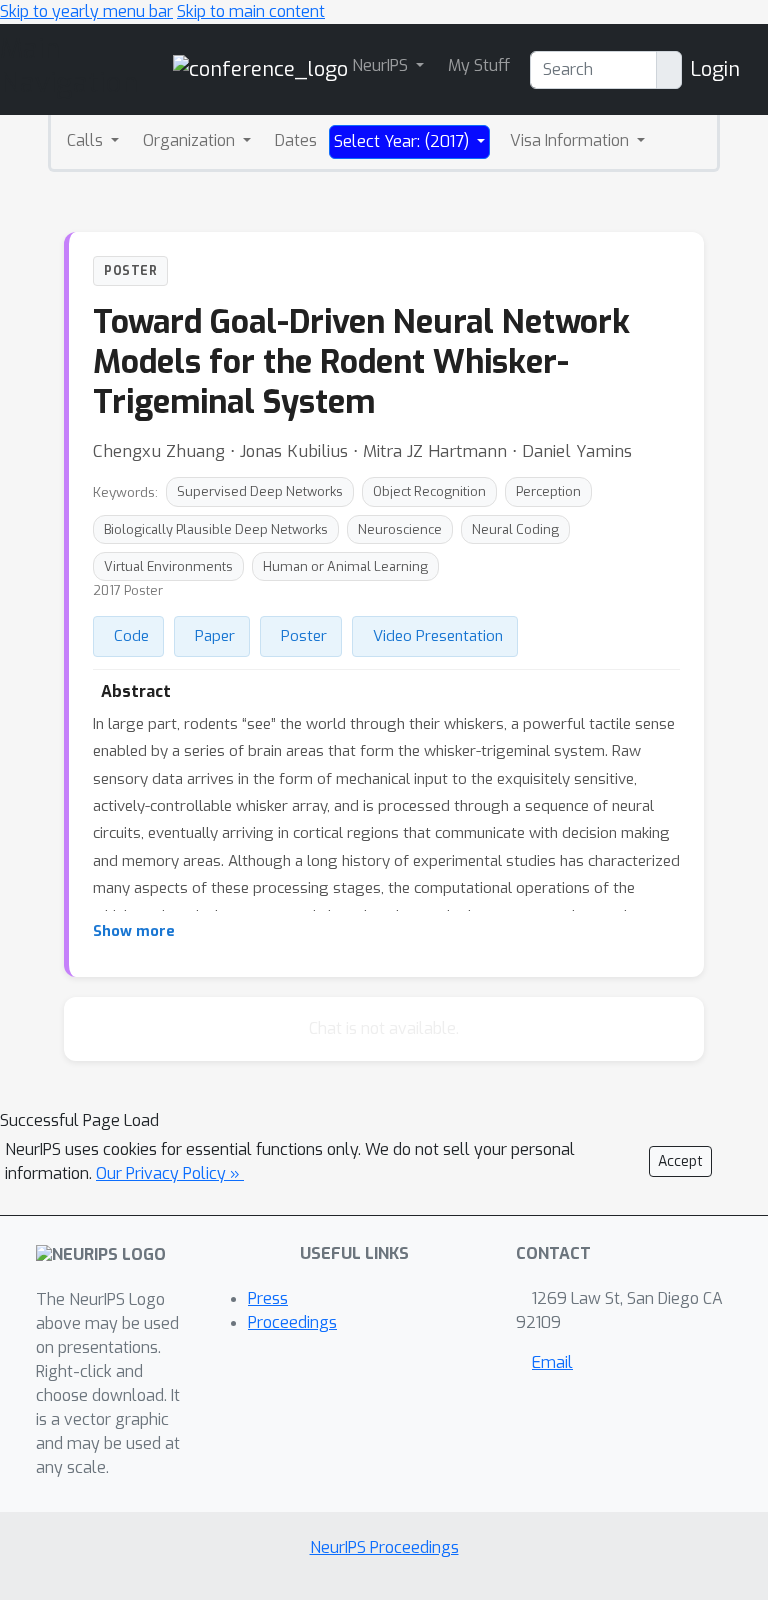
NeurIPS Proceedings (384, 1547)
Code (131, 636)
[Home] (260, 68)
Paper (215, 636)
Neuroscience (400, 529)
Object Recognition (429, 491)
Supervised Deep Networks (260, 491)
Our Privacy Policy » (170, 1173)
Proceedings (292, 1322)
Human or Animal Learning (345, 566)
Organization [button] (191, 140)
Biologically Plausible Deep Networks (216, 529)
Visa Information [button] (571, 140)
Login (715, 69)
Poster (304, 636)
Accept (680, 1161)
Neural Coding (515, 529)
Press (268, 1298)
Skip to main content (251, 11)
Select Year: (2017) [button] (403, 141)
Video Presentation (438, 636)
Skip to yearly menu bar (86, 11)
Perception (548, 491)
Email (552, 1362)
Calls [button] (87, 140)
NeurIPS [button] (382, 65)
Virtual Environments (168, 566)
